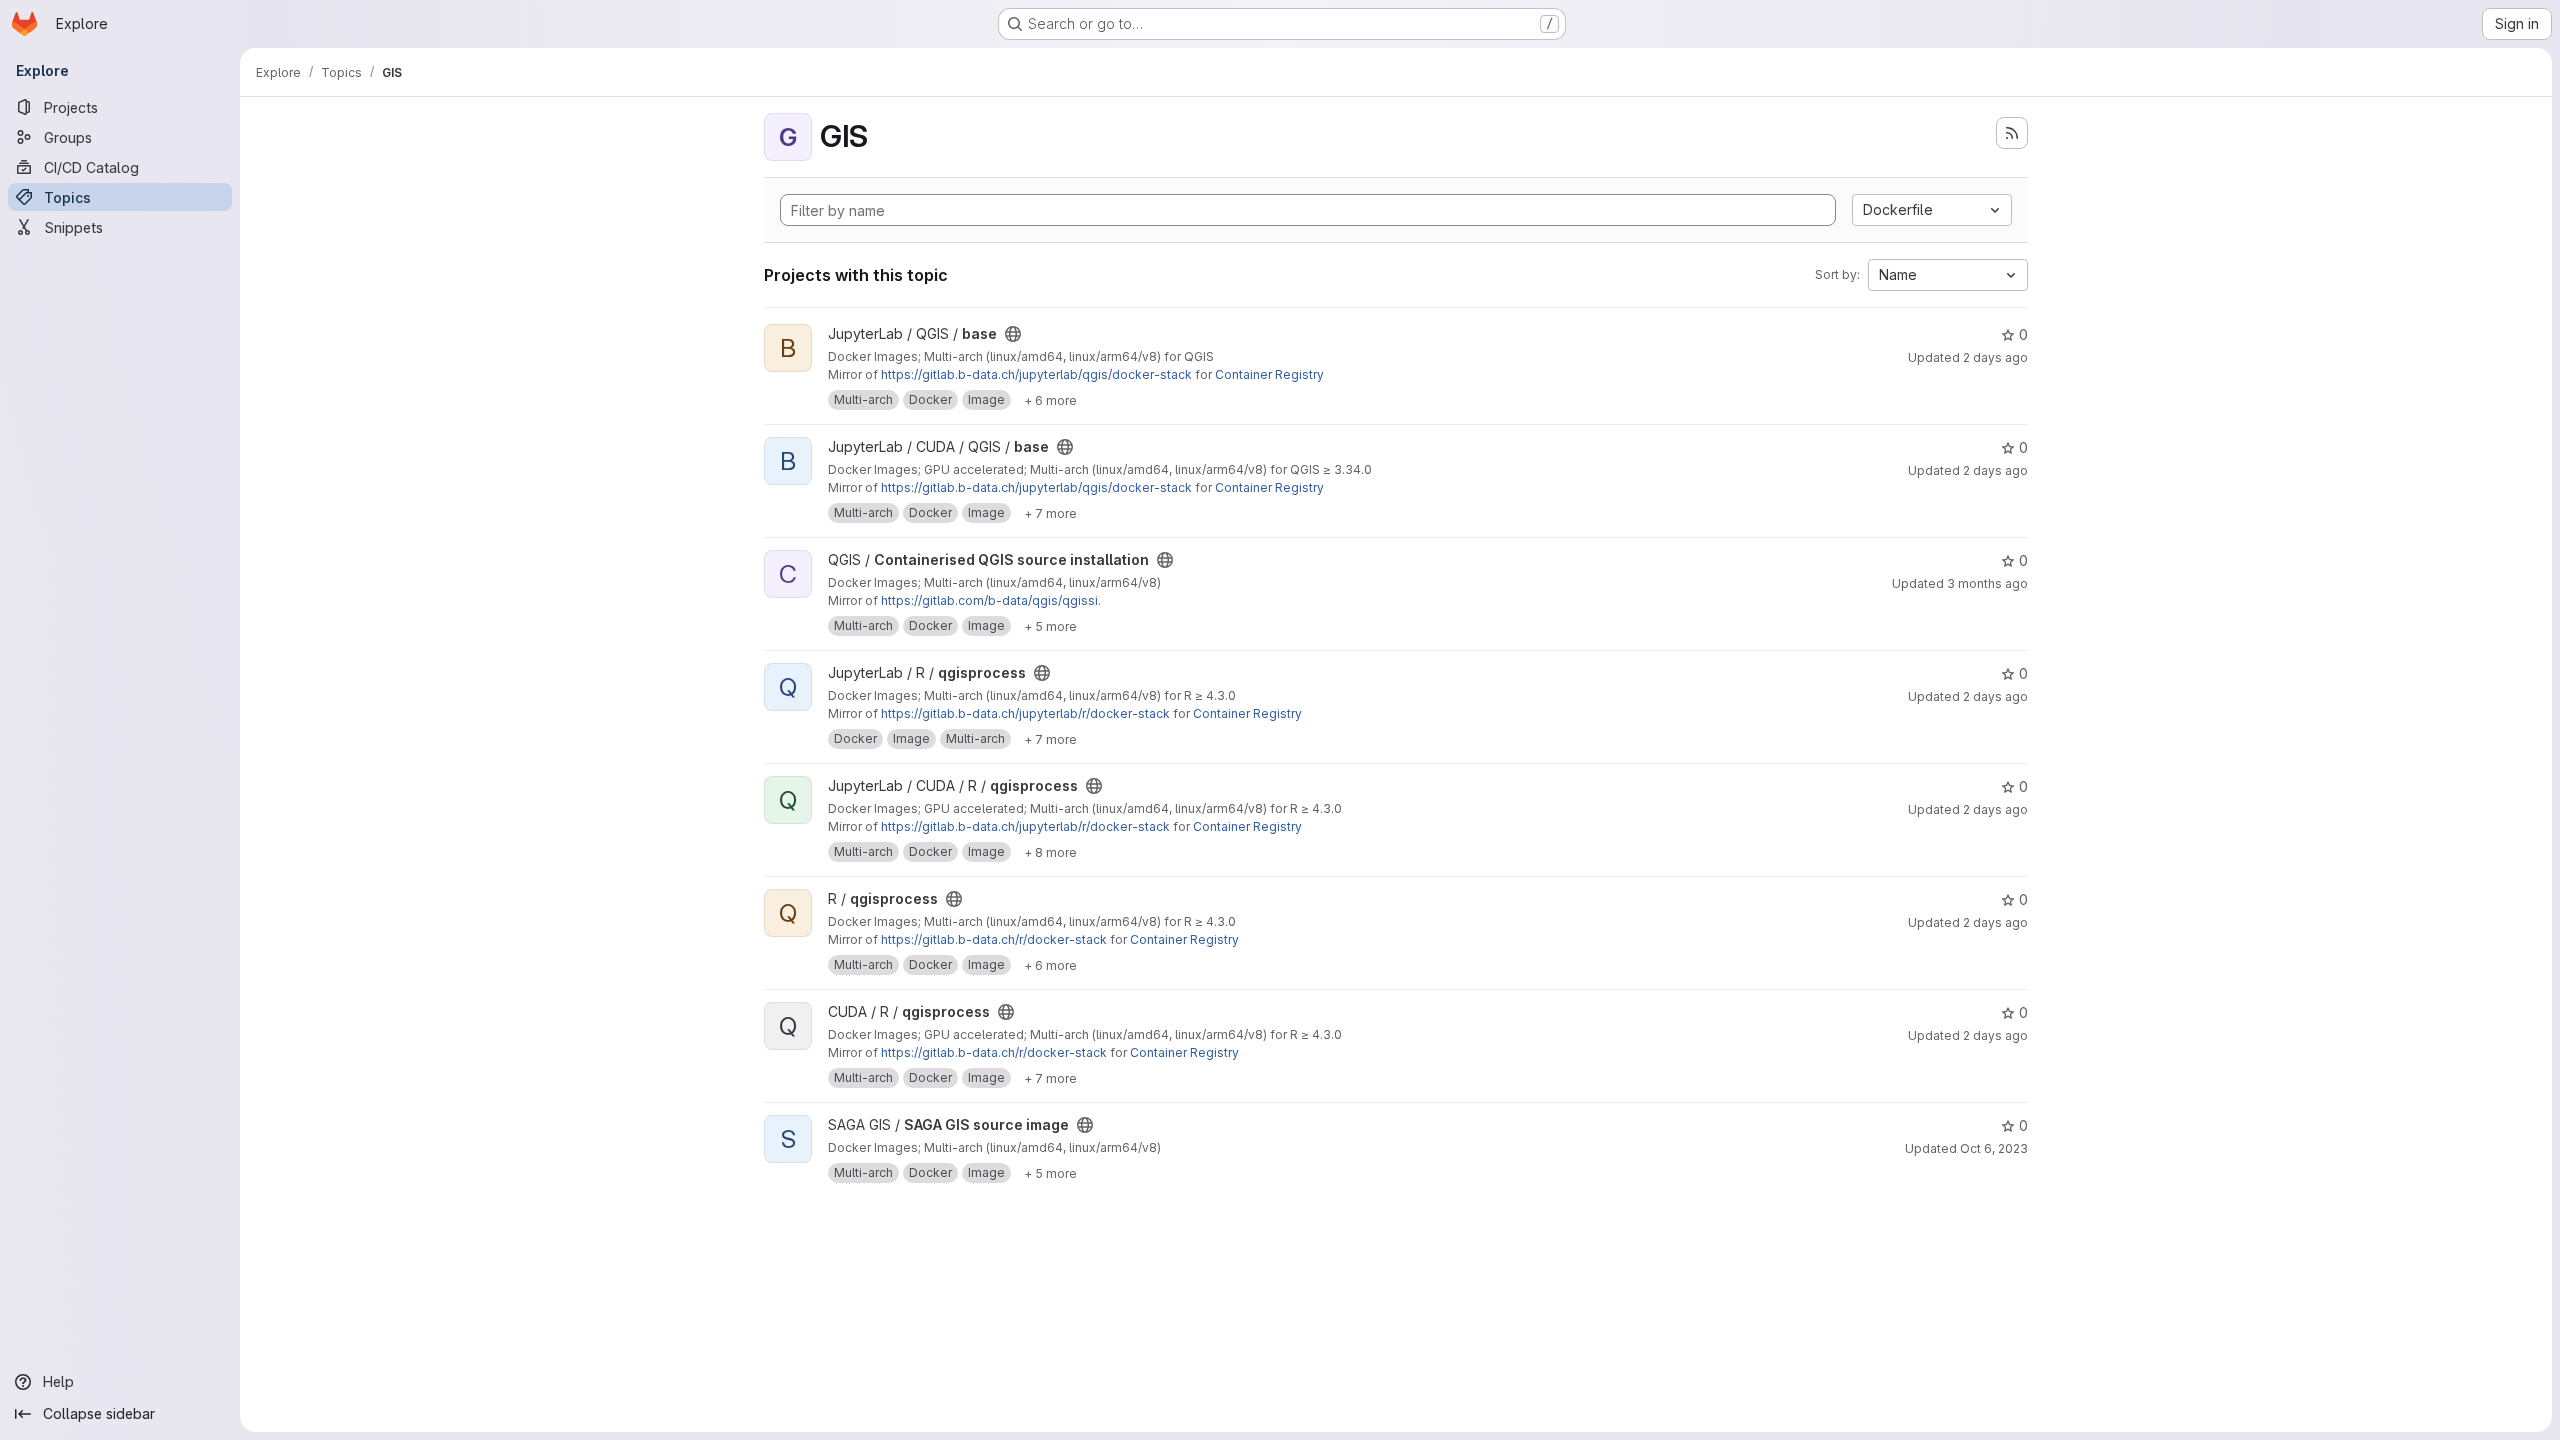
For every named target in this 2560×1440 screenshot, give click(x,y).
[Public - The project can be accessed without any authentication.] (1013, 334)
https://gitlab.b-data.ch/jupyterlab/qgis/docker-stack (1036, 374)
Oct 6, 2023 (1994, 1148)
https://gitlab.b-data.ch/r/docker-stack (994, 939)
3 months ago (1987, 583)
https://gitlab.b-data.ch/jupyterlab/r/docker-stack (1025, 713)
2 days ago (1995, 357)
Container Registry (1269, 374)
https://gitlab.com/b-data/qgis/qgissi (989, 600)
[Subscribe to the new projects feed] (2012, 133)
